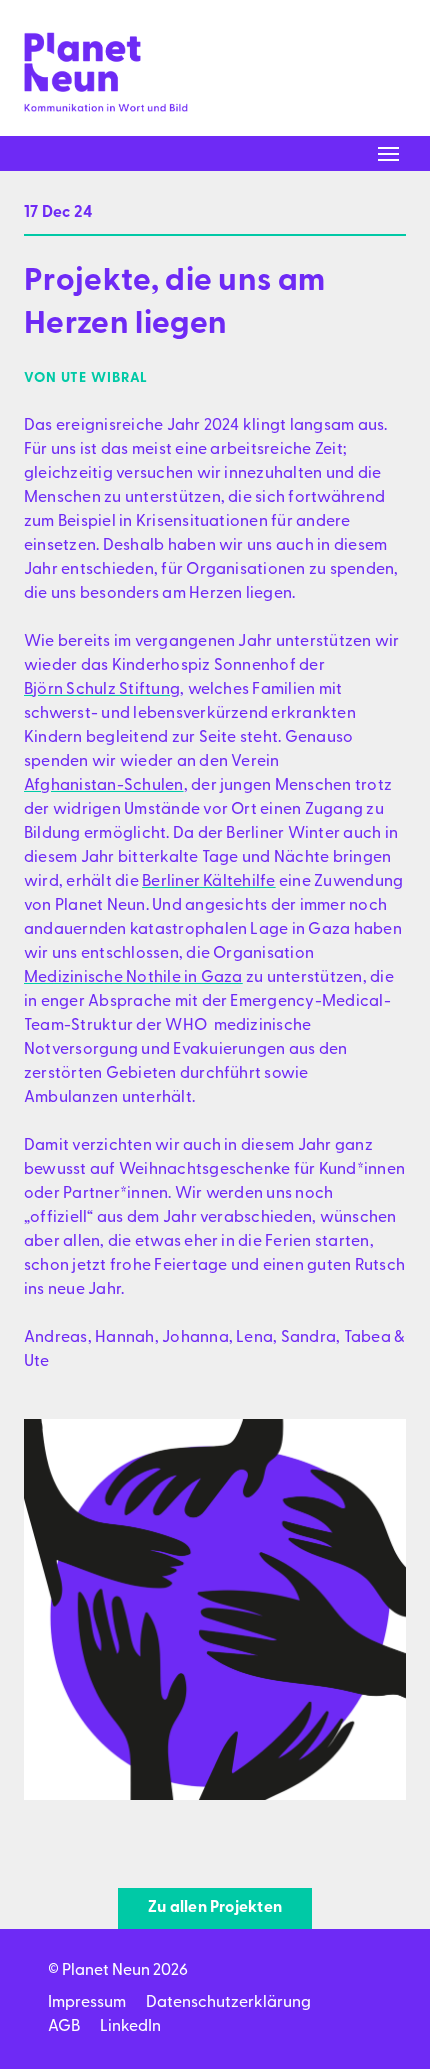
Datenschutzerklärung (228, 2003)
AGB (64, 2027)
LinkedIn (130, 2027)
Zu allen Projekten (215, 1908)
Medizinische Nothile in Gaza (133, 978)
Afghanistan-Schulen (104, 786)
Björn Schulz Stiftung (102, 690)
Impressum (87, 2003)
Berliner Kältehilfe (209, 882)
